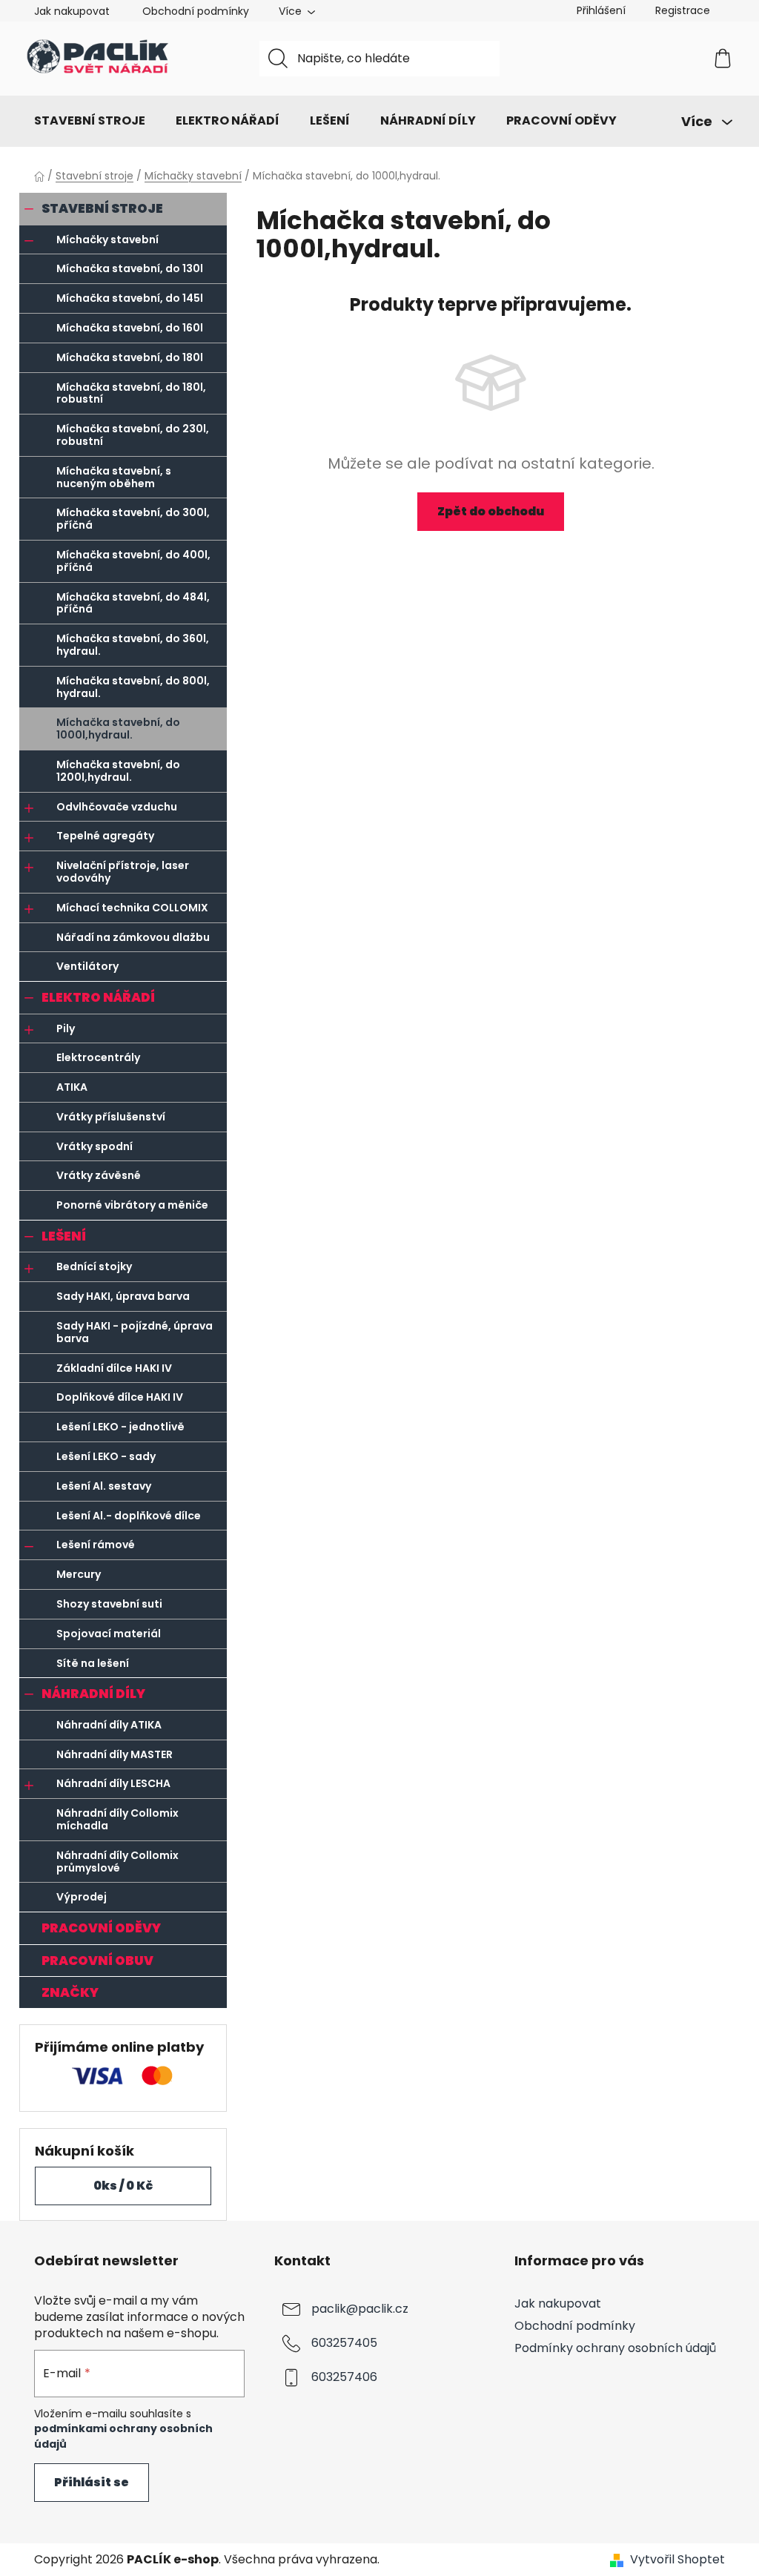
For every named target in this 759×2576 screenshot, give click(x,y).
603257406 (344, 2377)
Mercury (79, 1574)
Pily (66, 1028)
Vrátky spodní (95, 1146)
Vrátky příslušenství (111, 1117)
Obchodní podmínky (196, 11)
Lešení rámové (96, 1545)
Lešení (64, 1236)
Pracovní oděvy (101, 1928)
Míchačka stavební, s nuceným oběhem (114, 477)
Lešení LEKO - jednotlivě (120, 1427)
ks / (123, 2186)
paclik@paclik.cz (360, 2309)
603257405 (344, 2343)
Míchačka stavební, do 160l (130, 328)
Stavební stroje (102, 208)
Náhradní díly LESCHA (113, 1783)
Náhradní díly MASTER (115, 1754)
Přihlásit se (92, 2482)
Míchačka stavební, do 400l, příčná (133, 561)
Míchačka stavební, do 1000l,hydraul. (118, 729)
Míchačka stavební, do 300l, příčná (133, 519)
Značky (70, 1992)
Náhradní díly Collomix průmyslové (117, 1862)
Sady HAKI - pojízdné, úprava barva (135, 1332)
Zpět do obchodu (491, 511)
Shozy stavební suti (109, 1604)
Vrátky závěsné (99, 1175)
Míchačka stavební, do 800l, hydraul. (133, 687)
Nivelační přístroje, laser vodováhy (123, 872)
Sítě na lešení (93, 1663)
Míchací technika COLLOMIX (132, 908)
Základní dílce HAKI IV (114, 1368)
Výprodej (82, 1897)
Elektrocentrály (98, 1057)
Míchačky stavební (107, 240)
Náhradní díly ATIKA (109, 1725)
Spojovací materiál (109, 1634)
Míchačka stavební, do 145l (130, 298)
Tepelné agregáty (105, 836)
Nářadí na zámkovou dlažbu (133, 937)
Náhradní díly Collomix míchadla (117, 1819)
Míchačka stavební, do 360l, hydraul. (133, 645)
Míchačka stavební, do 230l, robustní (133, 435)
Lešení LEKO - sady (106, 1456)
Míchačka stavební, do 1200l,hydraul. (118, 771)
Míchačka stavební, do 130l (130, 268)
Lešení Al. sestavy (104, 1486)
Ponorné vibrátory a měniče (132, 1205)
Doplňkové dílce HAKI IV (120, 1397)
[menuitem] (90, 121)
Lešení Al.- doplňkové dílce (129, 1516)
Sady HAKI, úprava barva (123, 1296)
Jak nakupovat (72, 11)
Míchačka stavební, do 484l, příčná (133, 603)
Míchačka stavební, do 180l (130, 357)
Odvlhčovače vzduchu (117, 807)
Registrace (683, 10)
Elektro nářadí (98, 997)
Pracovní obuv (97, 1961)
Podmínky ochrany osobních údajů (615, 2348)
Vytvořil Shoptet (677, 2560)
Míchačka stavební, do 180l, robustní (131, 393)
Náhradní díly (93, 1694)
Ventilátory (87, 966)
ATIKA (72, 1087)
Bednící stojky (94, 1266)
